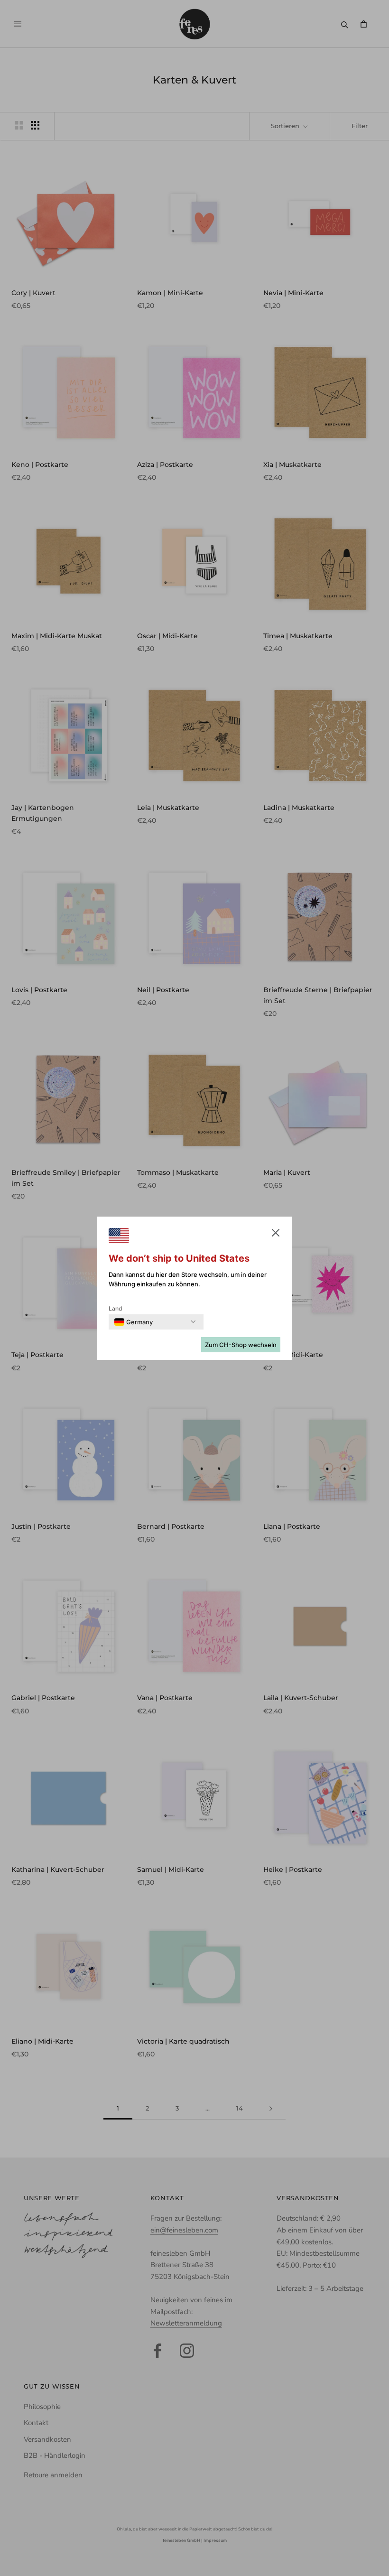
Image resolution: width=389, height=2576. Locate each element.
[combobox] (134, 1322)
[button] (276, 1235)
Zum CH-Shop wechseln (241, 1345)
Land (116, 1308)
